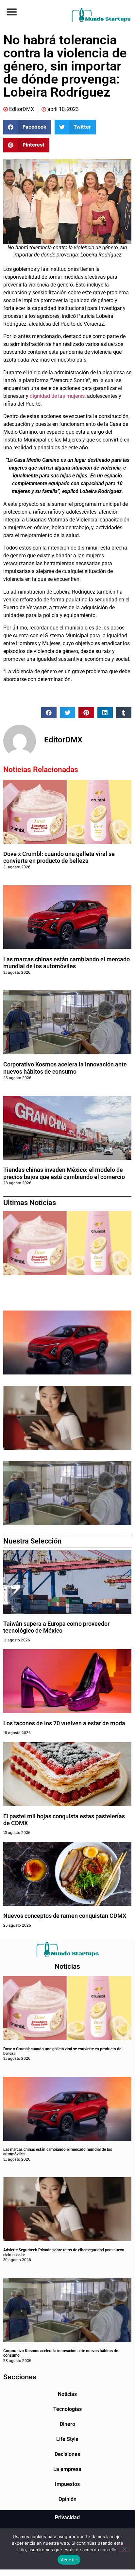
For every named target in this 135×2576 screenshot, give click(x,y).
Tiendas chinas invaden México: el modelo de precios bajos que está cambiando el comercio (64, 1173)
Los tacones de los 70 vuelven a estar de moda (64, 1723)
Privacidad (67, 2517)
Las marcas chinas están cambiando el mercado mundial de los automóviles (67, 963)
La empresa (67, 2469)
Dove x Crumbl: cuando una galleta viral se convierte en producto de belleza (59, 857)
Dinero (67, 2424)
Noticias (67, 2394)
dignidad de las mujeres (57, 396)
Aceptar (69, 2560)
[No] (124, 2549)
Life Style (67, 2439)
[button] (12, 12)
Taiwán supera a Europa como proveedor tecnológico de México (56, 1627)
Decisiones (67, 2454)
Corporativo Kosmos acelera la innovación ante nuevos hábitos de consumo (65, 1068)
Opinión (67, 2499)
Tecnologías (67, 2409)
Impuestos (67, 2484)
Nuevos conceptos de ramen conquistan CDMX (65, 1916)
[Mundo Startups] (101, 15)
